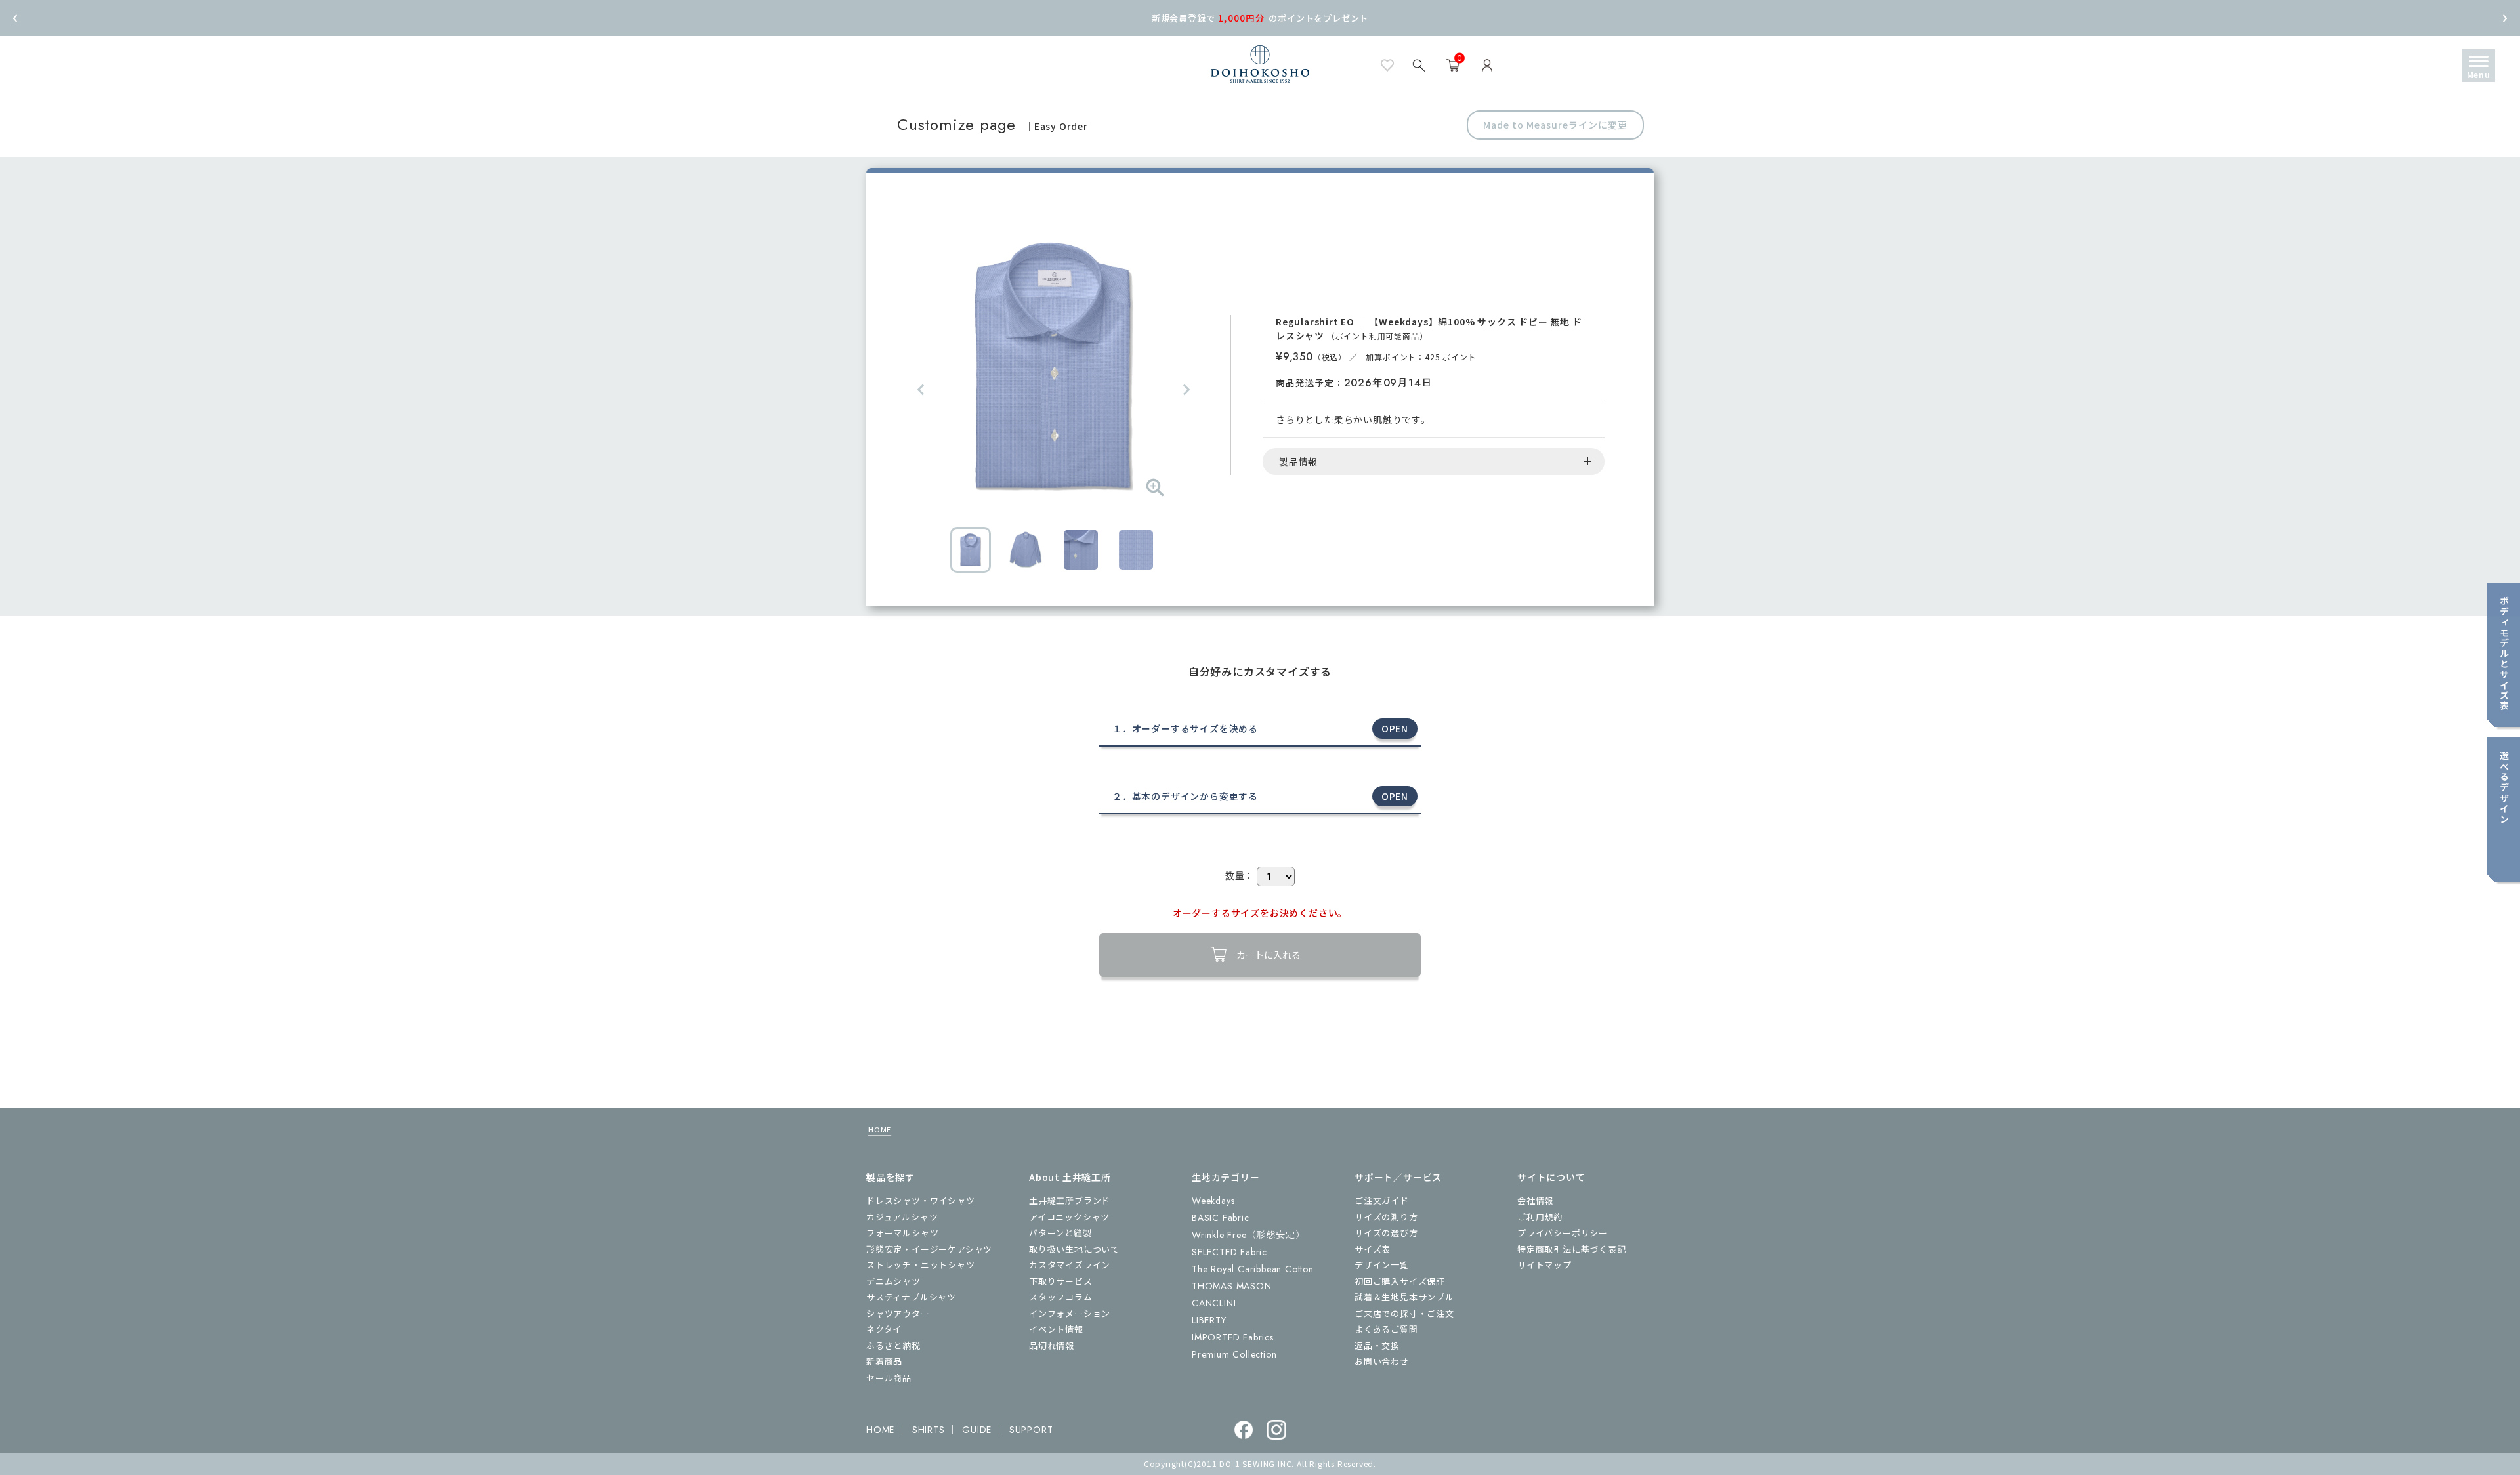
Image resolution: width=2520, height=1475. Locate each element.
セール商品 (889, 1378)
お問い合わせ (1382, 1361)
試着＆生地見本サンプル (1404, 1297)
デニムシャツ (893, 1281)
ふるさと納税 (893, 1345)
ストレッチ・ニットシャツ (921, 1265)
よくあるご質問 (1386, 1329)
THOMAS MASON (1232, 1286)
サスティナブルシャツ (911, 1297)
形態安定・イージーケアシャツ (929, 1249)
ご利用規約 (1540, 1217)
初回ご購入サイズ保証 (1400, 1281)
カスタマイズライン (1070, 1265)
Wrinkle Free (1248, 1235)
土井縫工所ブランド (1070, 1200)
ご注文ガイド (1382, 1200)
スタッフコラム (1061, 1297)
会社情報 (1535, 1200)
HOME (880, 1129)
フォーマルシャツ (902, 1233)
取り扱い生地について (1074, 1249)
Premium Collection (1234, 1354)
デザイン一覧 (1382, 1265)
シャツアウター (898, 1313)
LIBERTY (1209, 1320)
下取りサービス (1061, 1281)
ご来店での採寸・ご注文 (1404, 1313)
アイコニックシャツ (1069, 1217)
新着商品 (884, 1361)
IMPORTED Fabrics (1233, 1337)
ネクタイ (884, 1329)
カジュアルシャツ (902, 1217)
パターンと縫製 (1060, 1233)
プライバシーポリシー (1563, 1233)
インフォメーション (1070, 1313)
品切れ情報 (1052, 1345)
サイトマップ (1544, 1265)
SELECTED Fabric (1229, 1252)
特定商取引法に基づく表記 (1572, 1249)
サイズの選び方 (1386, 1233)
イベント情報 (1056, 1329)
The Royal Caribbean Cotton (1253, 1269)
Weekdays (1213, 1201)
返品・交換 (1377, 1345)
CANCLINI (1214, 1303)
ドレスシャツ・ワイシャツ (921, 1200)
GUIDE (977, 1430)
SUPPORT (1031, 1430)
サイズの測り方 (1386, 1217)
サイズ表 (1373, 1249)
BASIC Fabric (1221, 1218)
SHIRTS (929, 1430)
